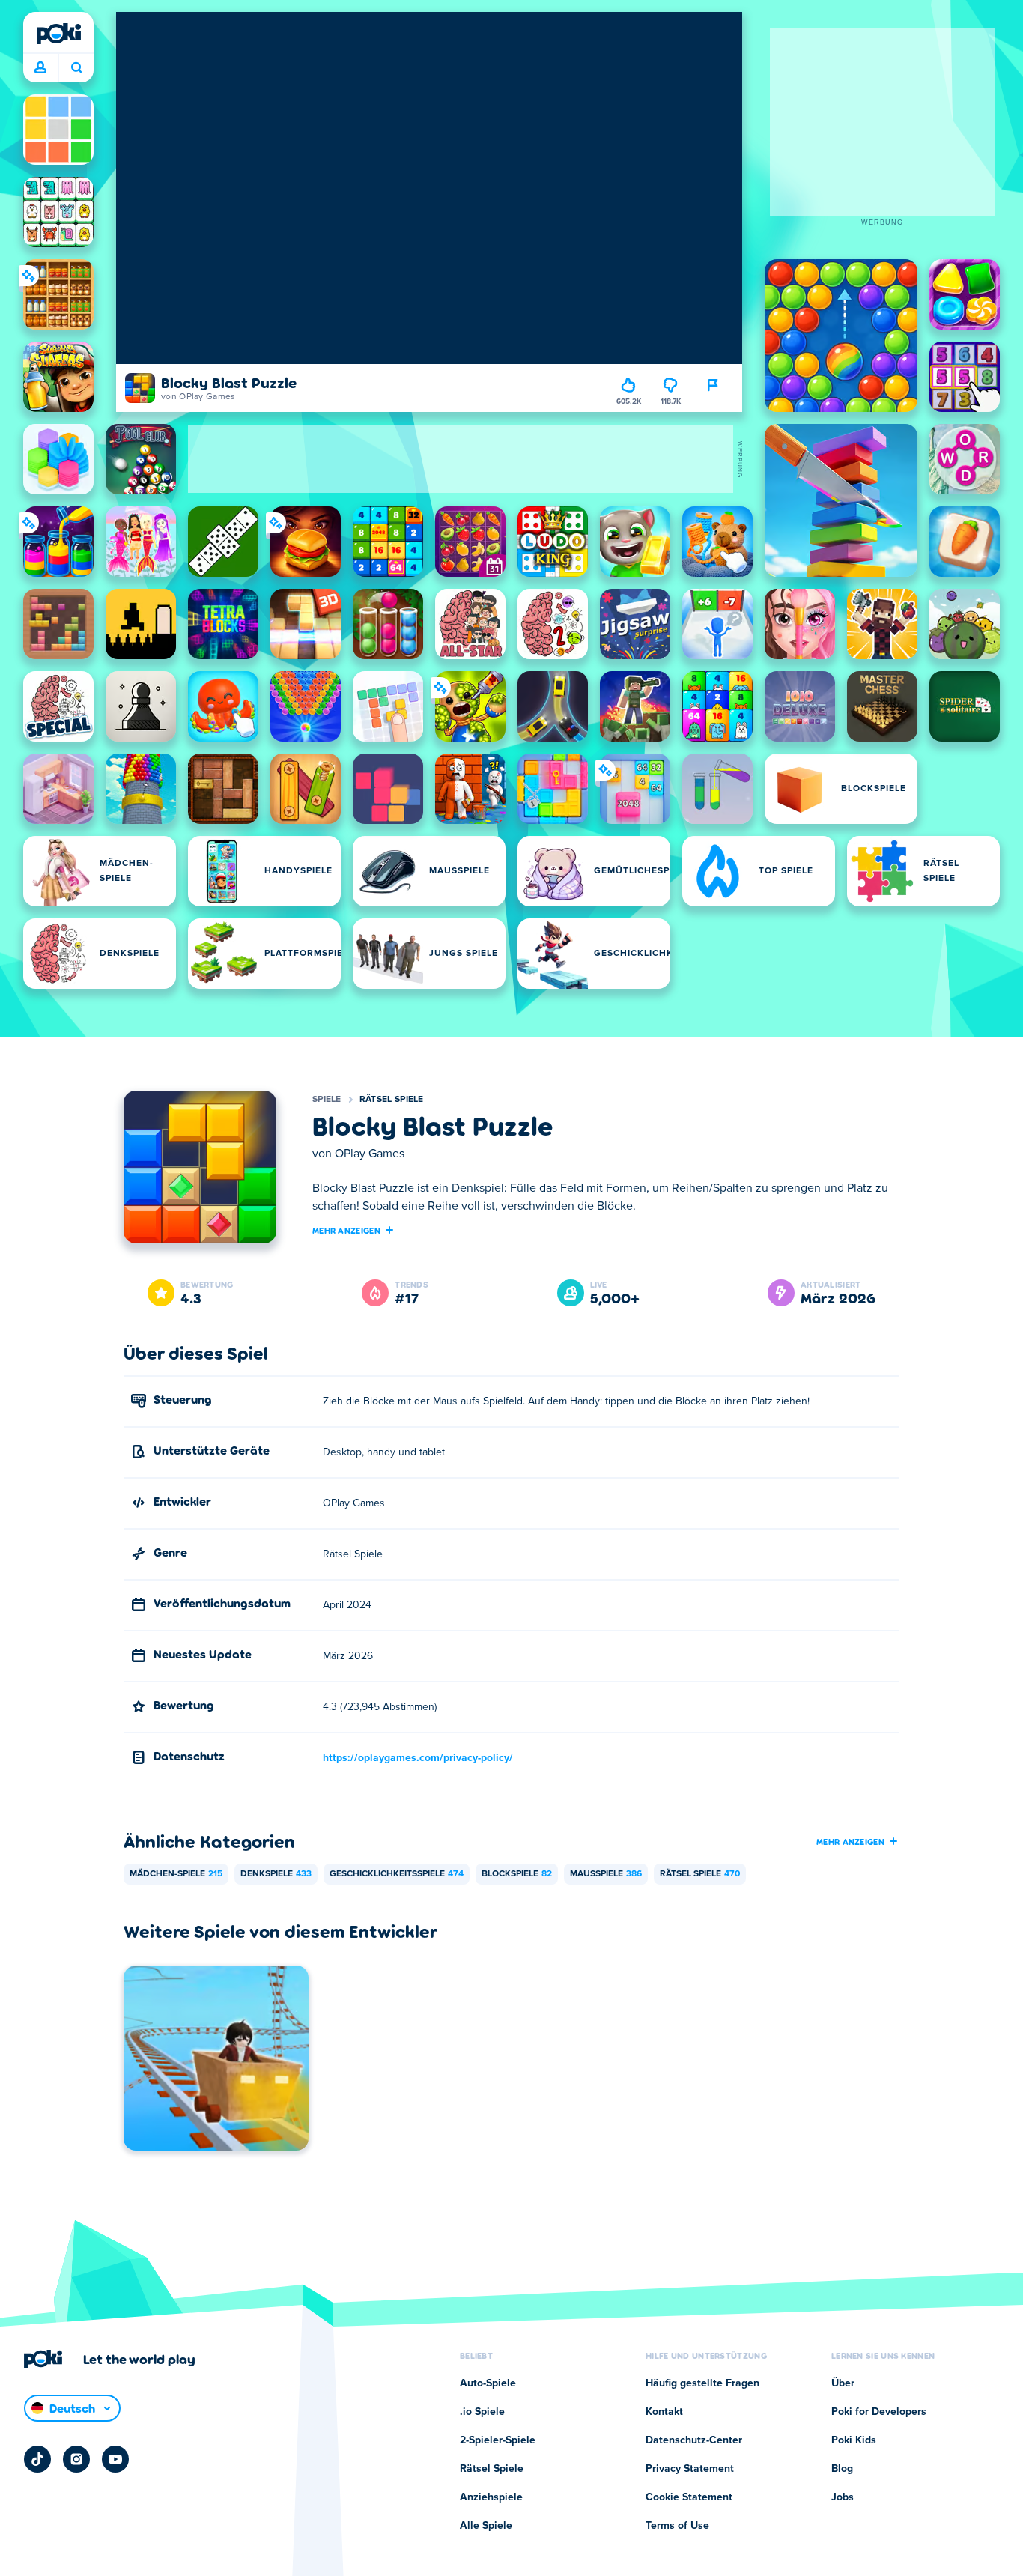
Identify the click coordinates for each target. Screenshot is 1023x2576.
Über (843, 2383)
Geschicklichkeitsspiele (397, 1874)
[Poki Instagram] (76, 2459)
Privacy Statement (690, 2469)
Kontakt (664, 2412)
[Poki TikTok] (37, 2459)
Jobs (843, 2497)
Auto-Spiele (488, 2383)
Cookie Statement (689, 2497)
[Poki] (58, 34)
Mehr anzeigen (346, 1230)
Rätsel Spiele (392, 1100)
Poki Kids (854, 2440)
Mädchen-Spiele (176, 1874)
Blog (842, 2469)
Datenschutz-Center (694, 2440)
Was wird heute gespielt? (76, 68)
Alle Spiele (486, 2526)
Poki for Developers (879, 2412)
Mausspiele (606, 1874)
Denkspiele (276, 1874)
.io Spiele (482, 2412)
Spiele (327, 1100)
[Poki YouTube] (115, 2459)
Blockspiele (517, 1874)
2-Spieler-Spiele (498, 2440)
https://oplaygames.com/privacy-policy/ (418, 1758)
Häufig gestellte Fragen (702, 2383)
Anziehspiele (491, 2497)
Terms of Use (677, 2526)
